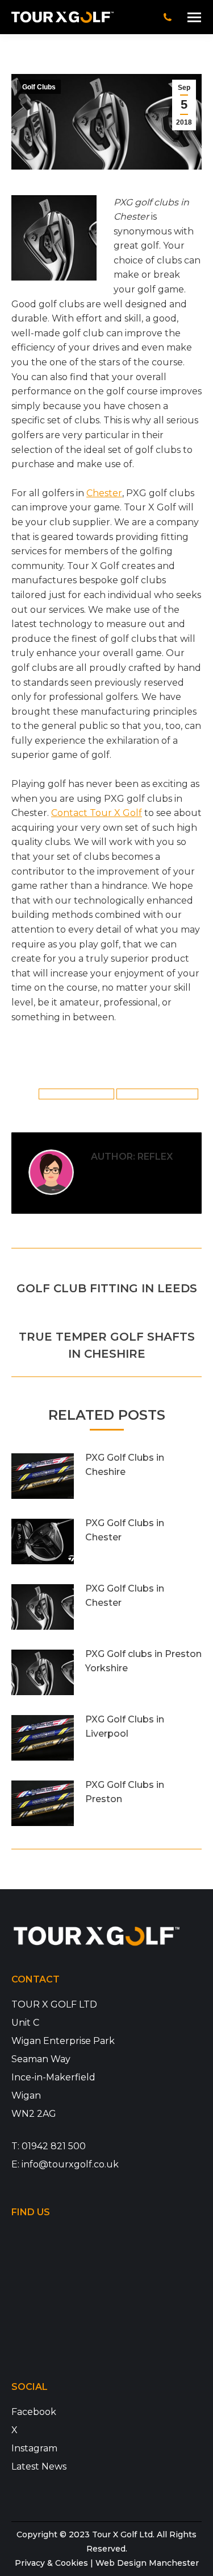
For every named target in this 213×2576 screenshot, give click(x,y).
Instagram (34, 2448)
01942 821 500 (54, 2146)
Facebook (34, 2412)
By (148, 1060)
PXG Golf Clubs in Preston (125, 1792)
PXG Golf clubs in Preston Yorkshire (143, 1661)
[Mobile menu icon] (194, 17)
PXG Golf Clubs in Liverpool (125, 1727)
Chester (104, 493)
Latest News (39, 2466)
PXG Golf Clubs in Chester (158, 1094)
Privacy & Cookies (51, 2563)
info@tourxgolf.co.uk (70, 2164)
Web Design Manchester (147, 2563)
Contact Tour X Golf (97, 813)
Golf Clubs (39, 87)
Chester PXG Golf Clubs (76, 1094)
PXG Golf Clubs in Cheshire (125, 1465)
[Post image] (43, 1476)
